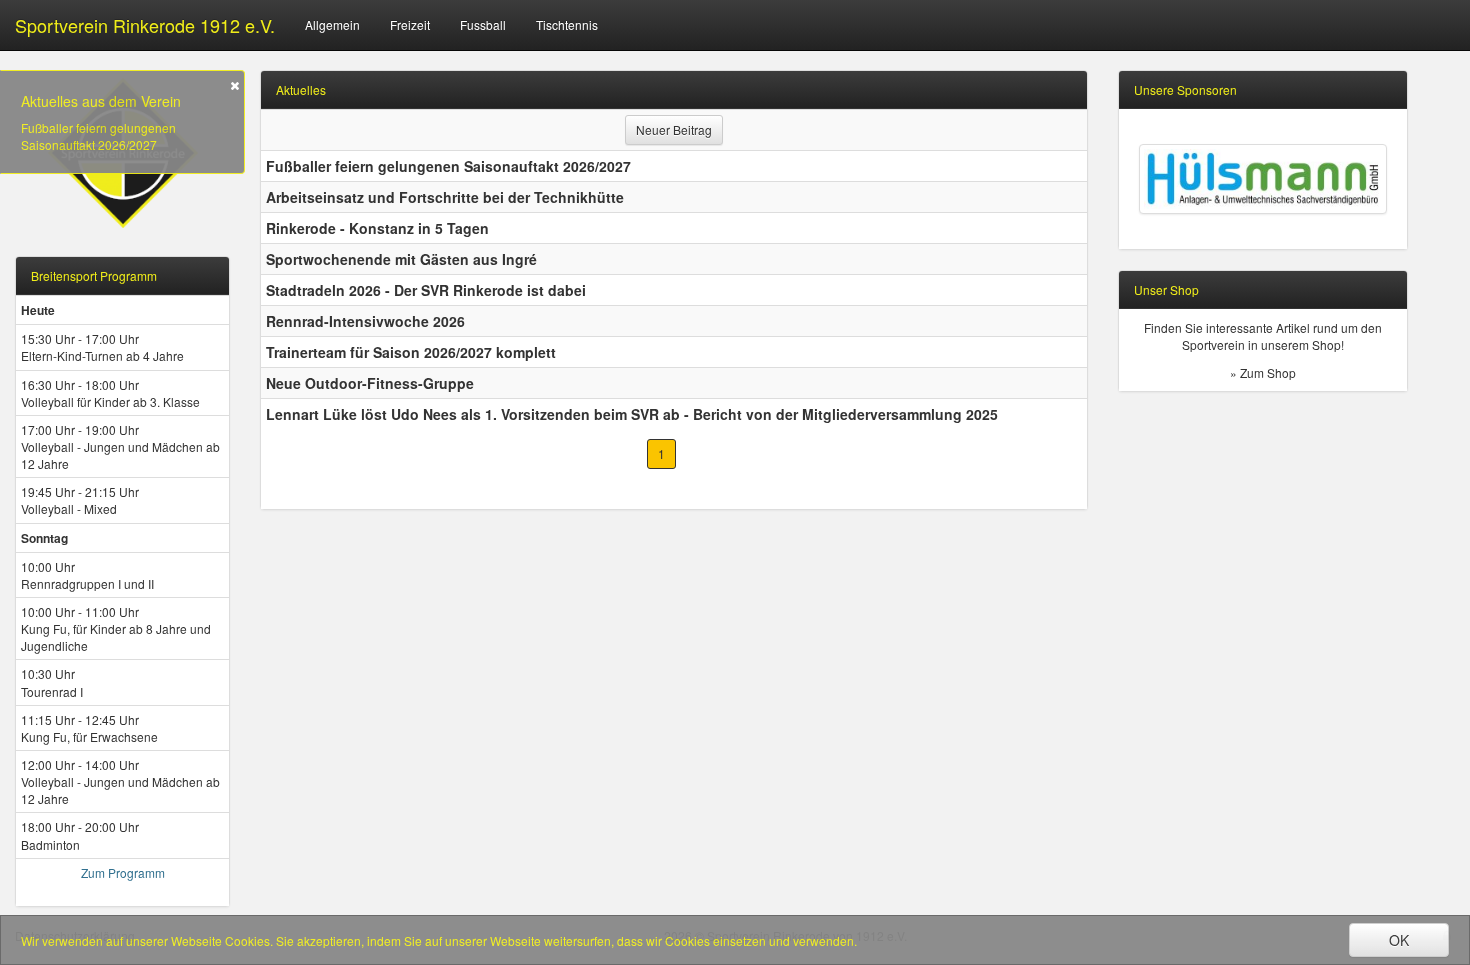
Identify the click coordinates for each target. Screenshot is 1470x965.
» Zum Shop (1263, 372)
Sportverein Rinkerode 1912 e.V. (145, 25)
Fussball (483, 24)
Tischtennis (567, 24)
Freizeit (410, 24)
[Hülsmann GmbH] (1263, 179)
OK (1399, 940)
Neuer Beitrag (674, 129)
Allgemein (332, 24)
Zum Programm (123, 872)
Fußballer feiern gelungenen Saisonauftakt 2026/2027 (98, 136)
